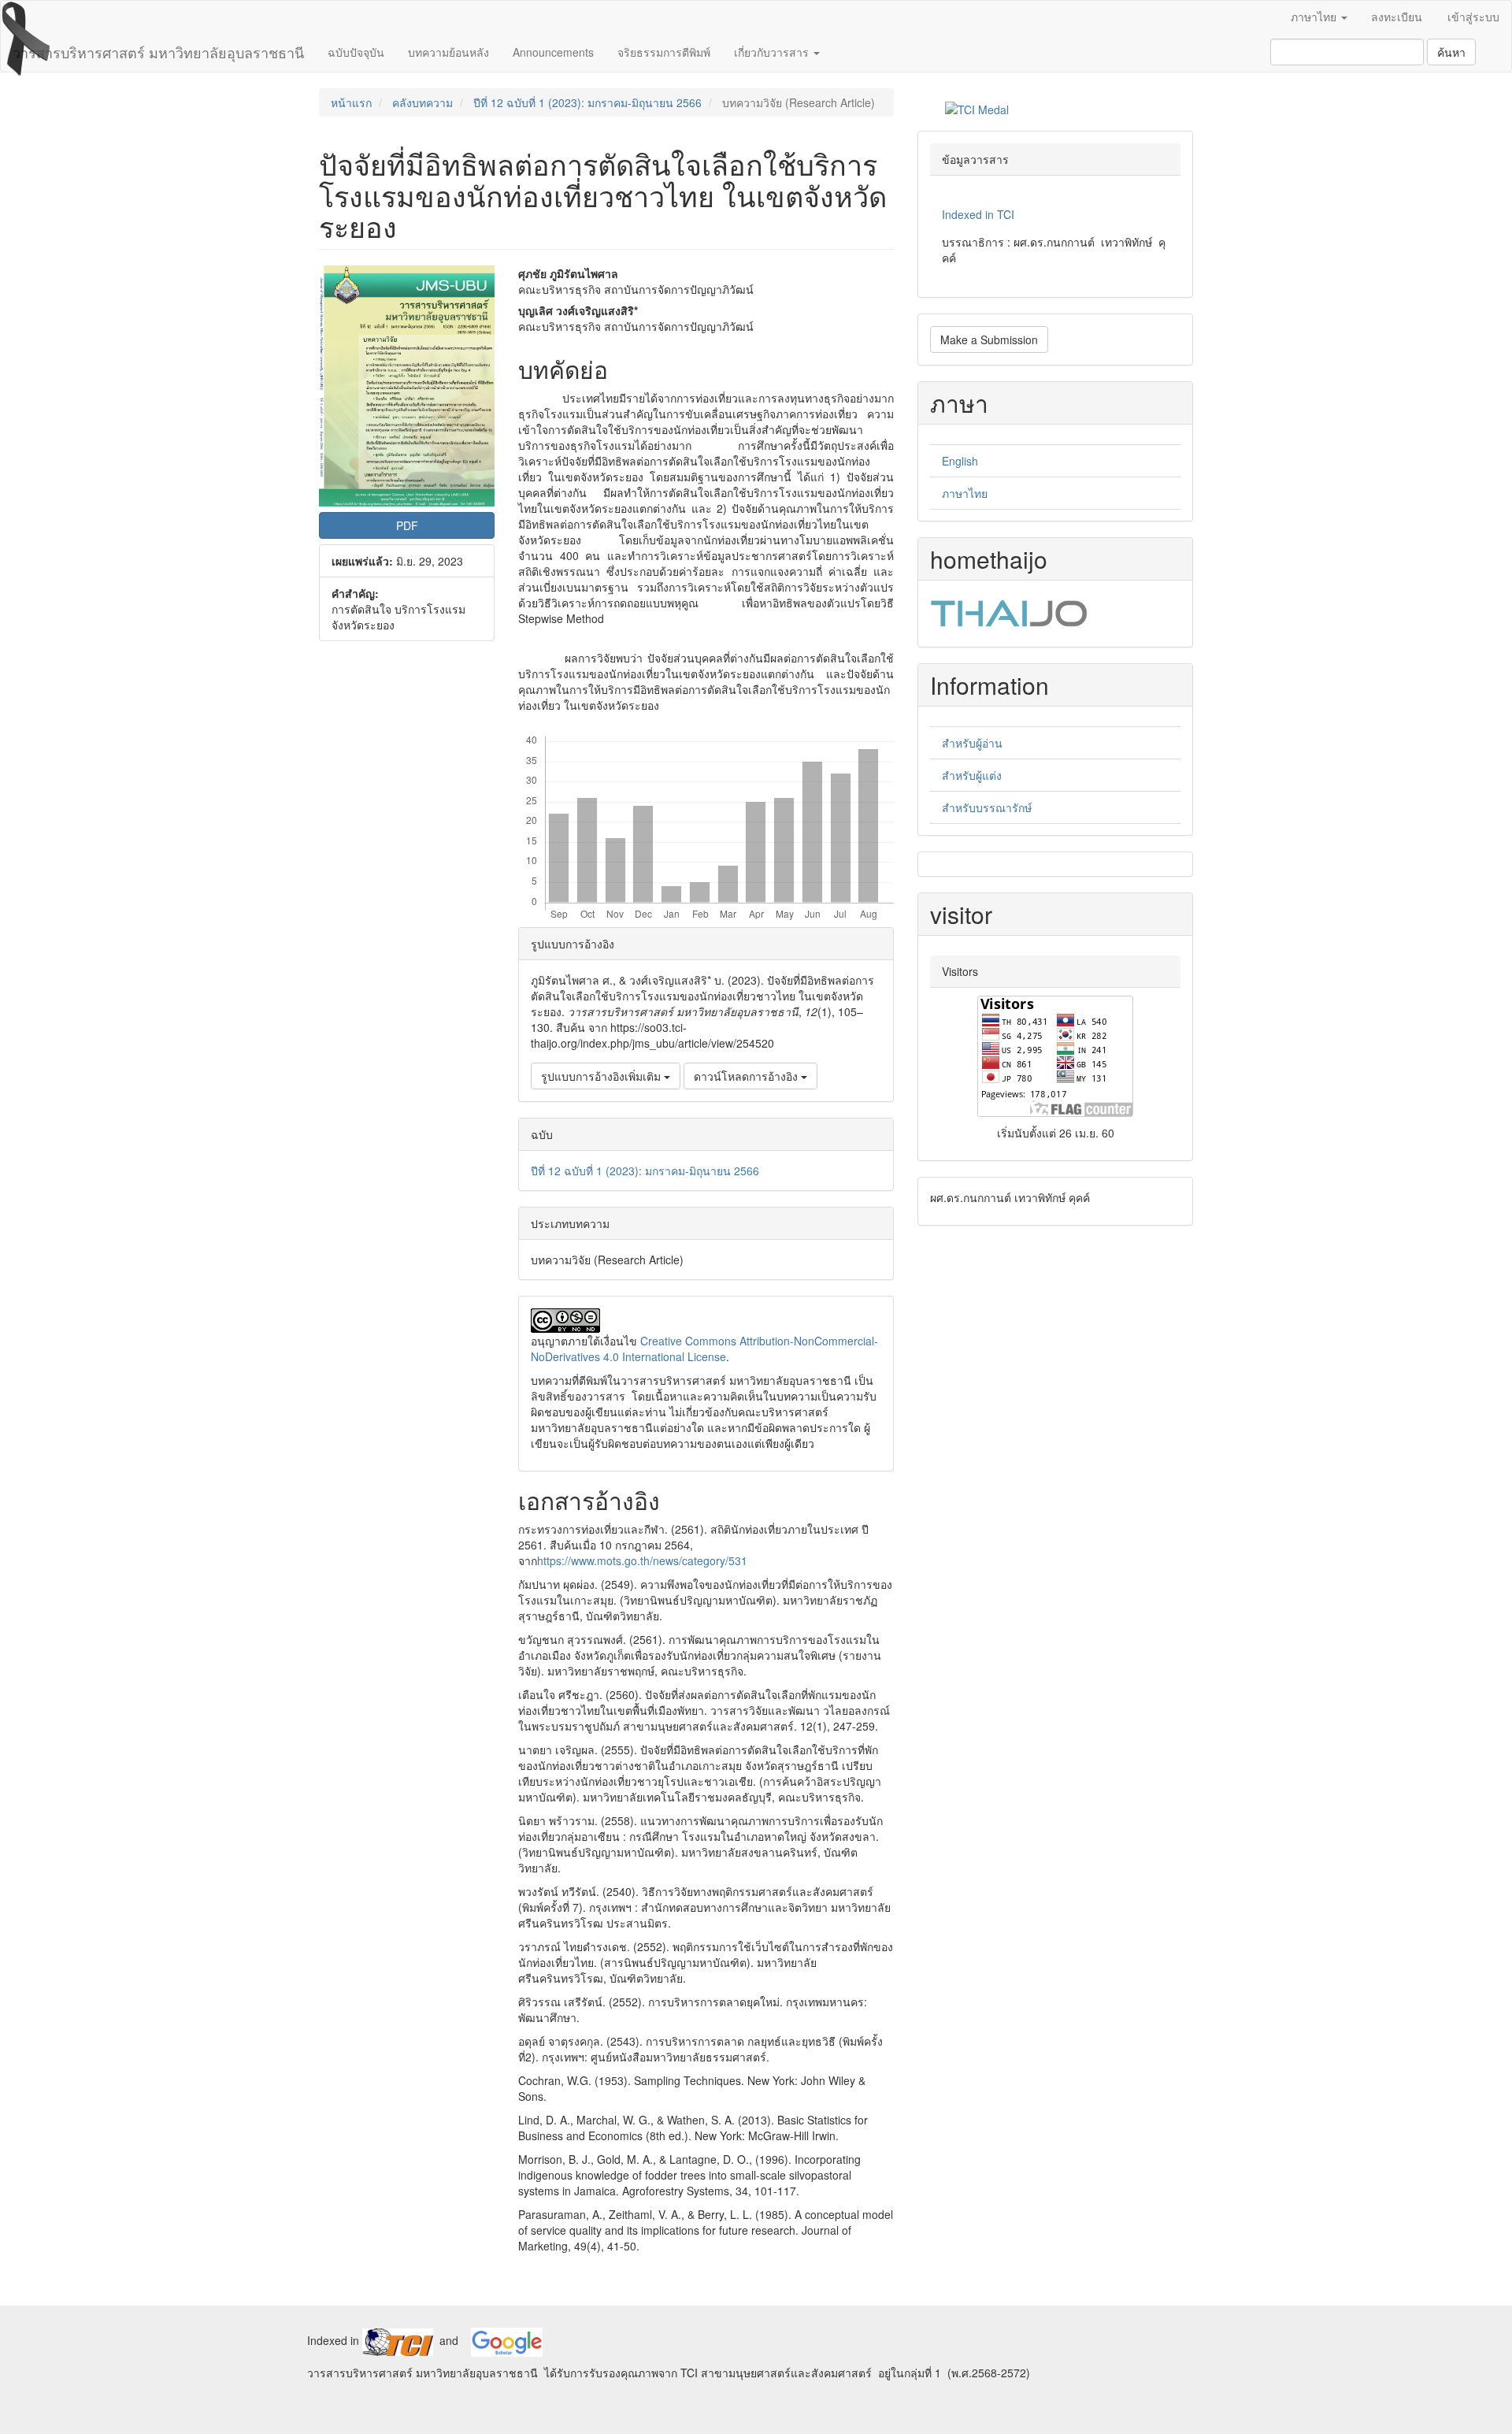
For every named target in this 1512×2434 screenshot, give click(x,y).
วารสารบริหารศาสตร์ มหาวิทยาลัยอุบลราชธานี (158, 52)
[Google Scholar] (507, 2340)
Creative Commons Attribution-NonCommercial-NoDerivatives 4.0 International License (704, 1349)
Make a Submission (989, 339)
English (960, 461)
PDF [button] (407, 525)
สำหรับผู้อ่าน (972, 743)
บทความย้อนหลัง (448, 52)
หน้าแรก (351, 102)
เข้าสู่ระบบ (1473, 17)
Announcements (553, 52)
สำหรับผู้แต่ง (972, 775)
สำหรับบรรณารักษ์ (987, 807)
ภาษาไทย (965, 493)
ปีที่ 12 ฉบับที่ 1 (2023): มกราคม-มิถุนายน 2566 (587, 102)
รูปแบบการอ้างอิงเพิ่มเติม (602, 1076)
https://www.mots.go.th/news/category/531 (642, 1560)
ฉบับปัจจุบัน (356, 52)
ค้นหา (1451, 52)
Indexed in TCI (978, 214)
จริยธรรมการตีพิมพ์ (664, 52)
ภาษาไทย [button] (1315, 17)
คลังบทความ (422, 102)
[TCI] (398, 2340)
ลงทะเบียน (1397, 17)
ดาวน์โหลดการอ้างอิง (747, 1076)
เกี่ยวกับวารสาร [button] (773, 52)
